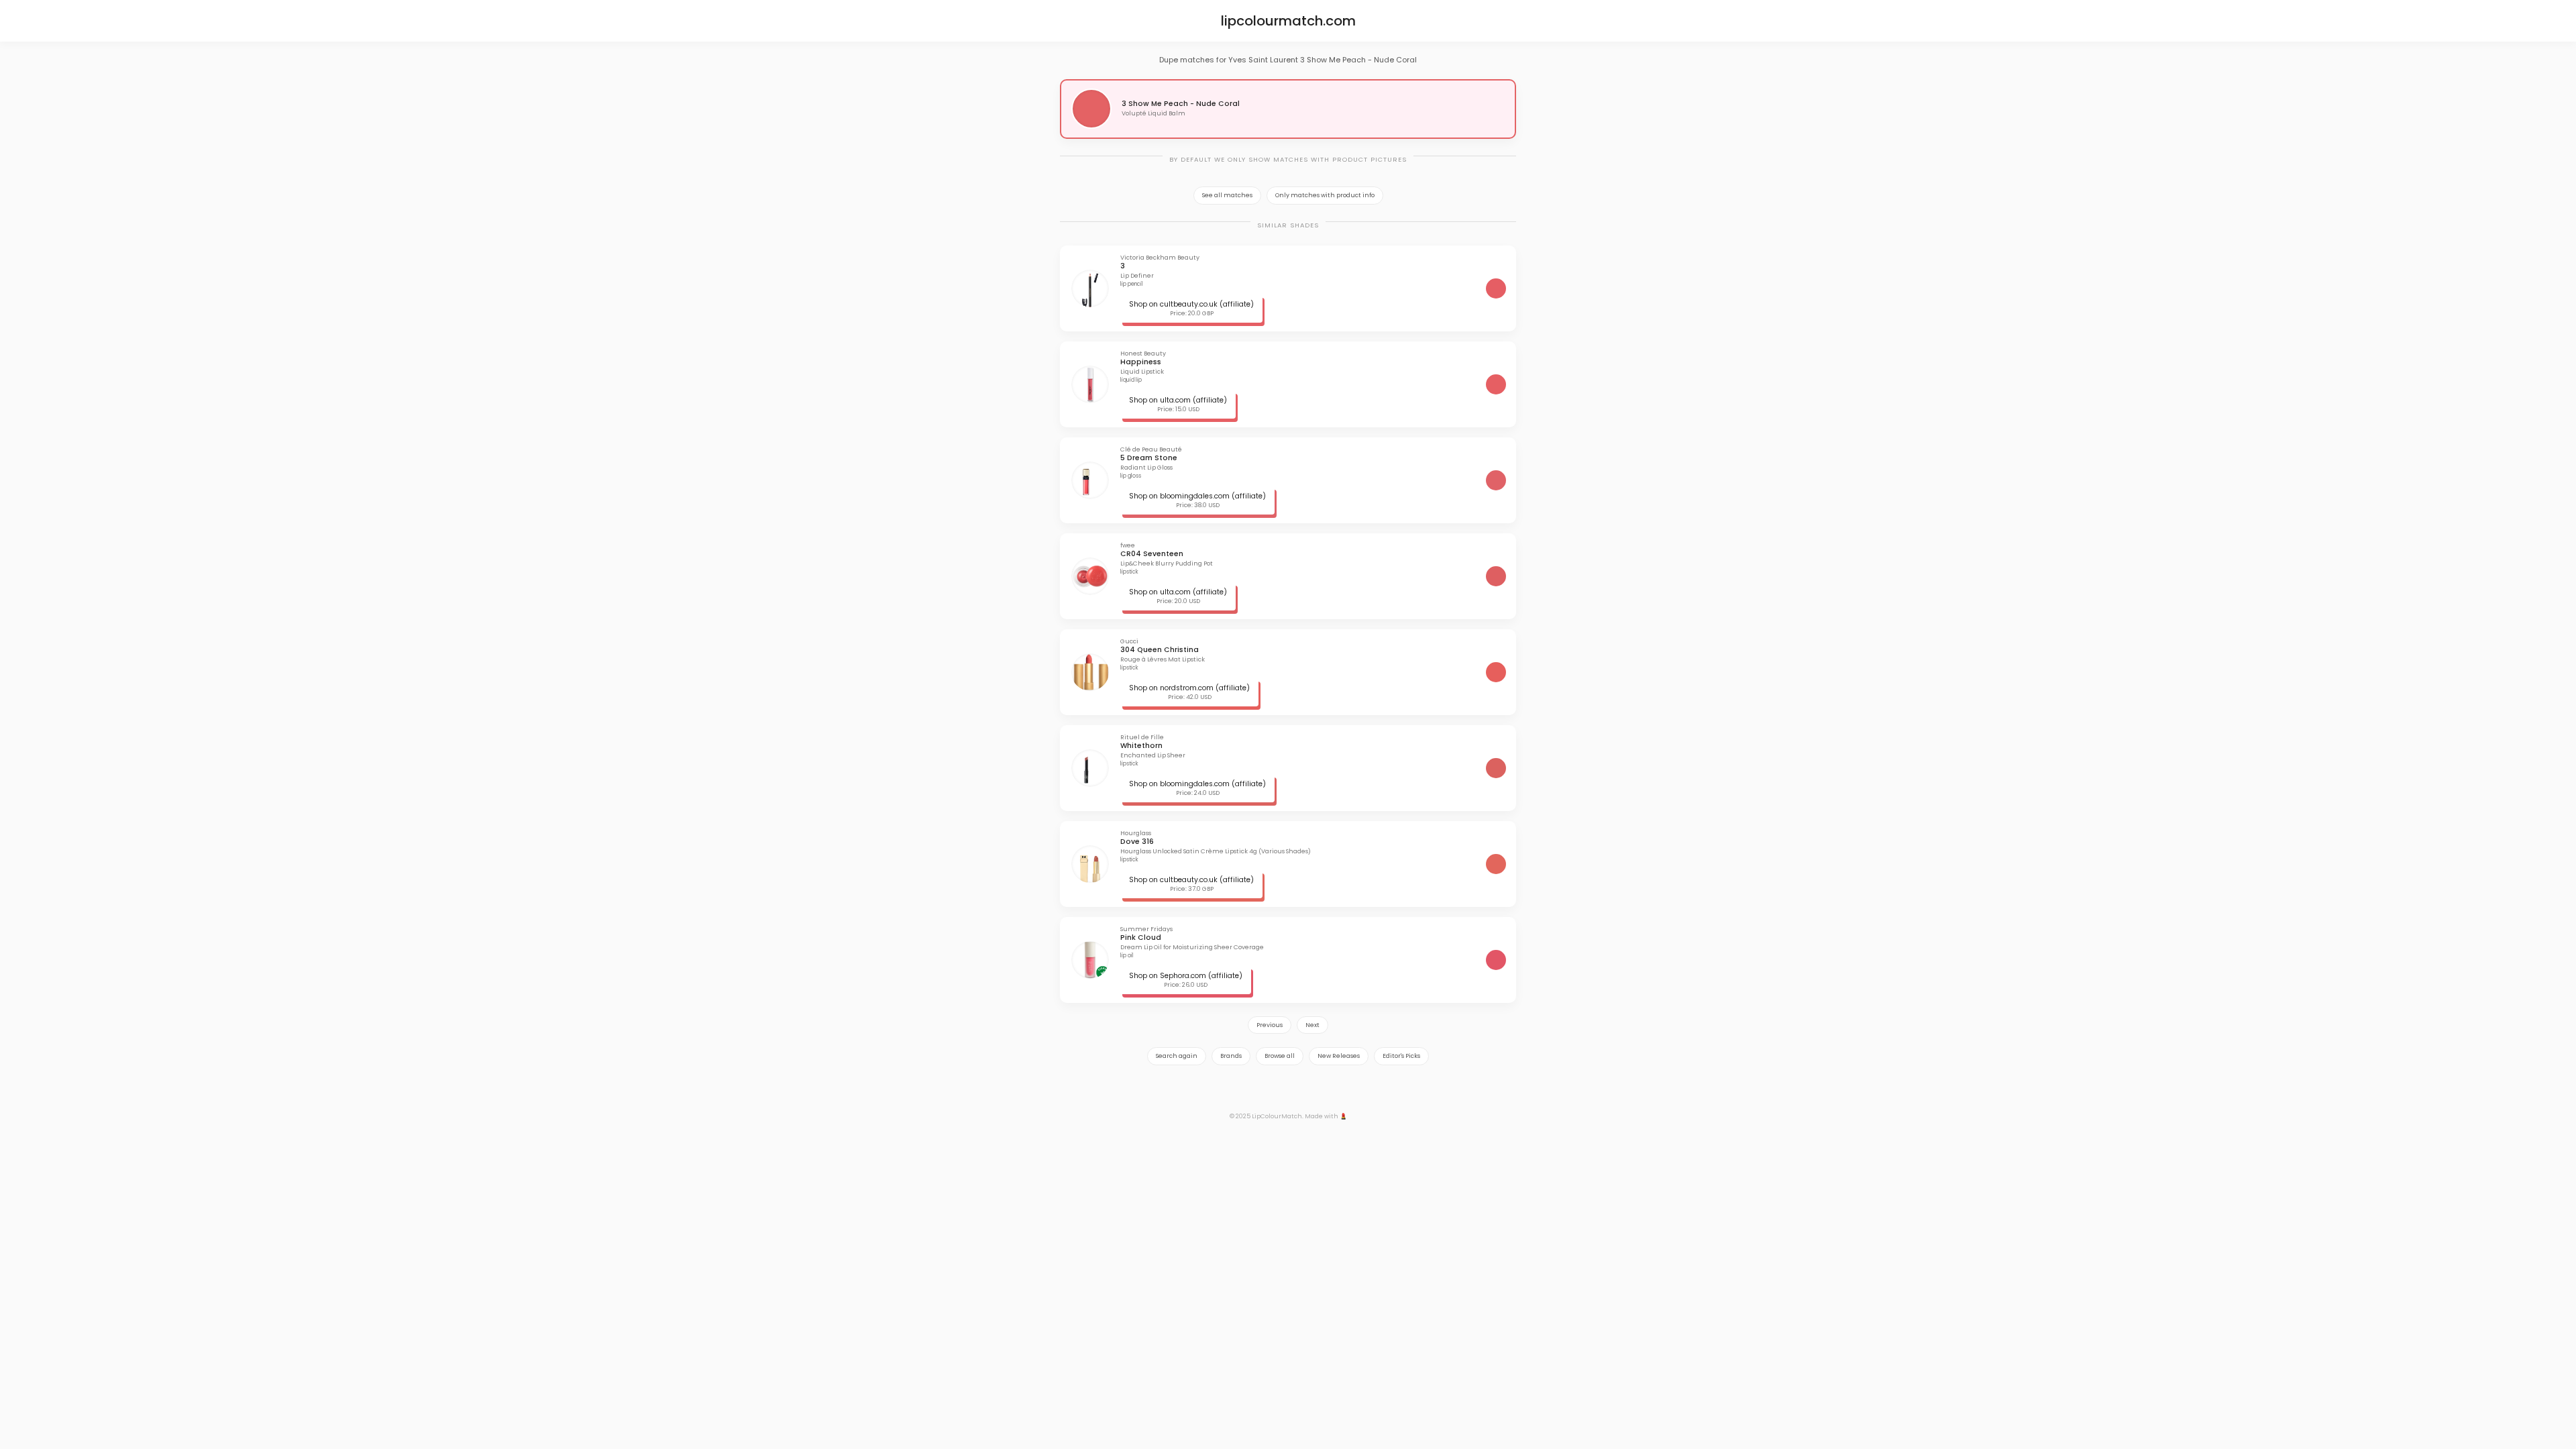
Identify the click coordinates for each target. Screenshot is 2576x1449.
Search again (1177, 1056)
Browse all (1280, 1056)
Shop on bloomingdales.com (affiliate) (1197, 496)
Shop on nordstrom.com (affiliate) (1189, 688)
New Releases (1339, 1056)
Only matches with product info (1325, 195)
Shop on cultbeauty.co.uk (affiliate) (1191, 304)
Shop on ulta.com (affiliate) (1178, 400)
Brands (1231, 1056)
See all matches (1227, 195)
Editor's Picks (1401, 1056)
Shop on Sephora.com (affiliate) (1186, 976)
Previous (1270, 1025)
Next (1312, 1025)
